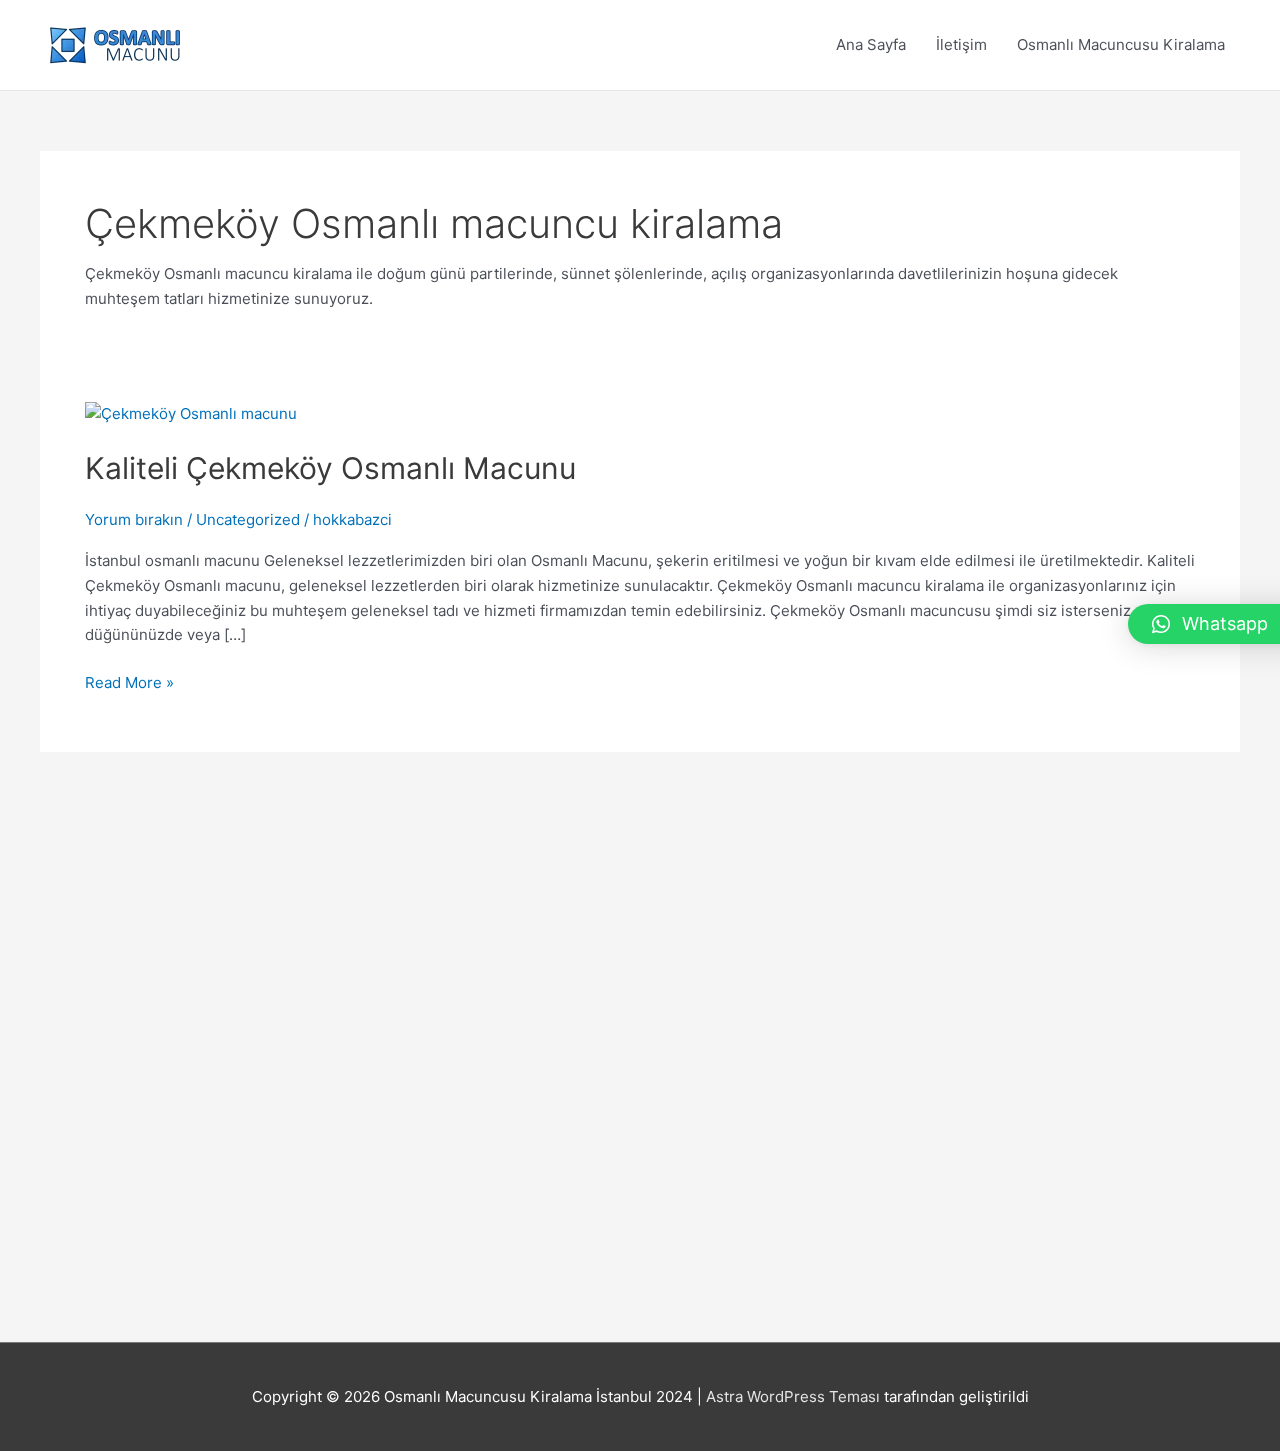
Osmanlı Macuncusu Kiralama (1121, 44)
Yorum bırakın (134, 519)
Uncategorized (248, 519)
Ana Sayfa (871, 44)
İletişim (961, 44)
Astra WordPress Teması (793, 1396)
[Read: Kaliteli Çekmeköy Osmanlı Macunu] (191, 413)
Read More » (129, 684)
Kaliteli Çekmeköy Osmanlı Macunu (330, 468)
